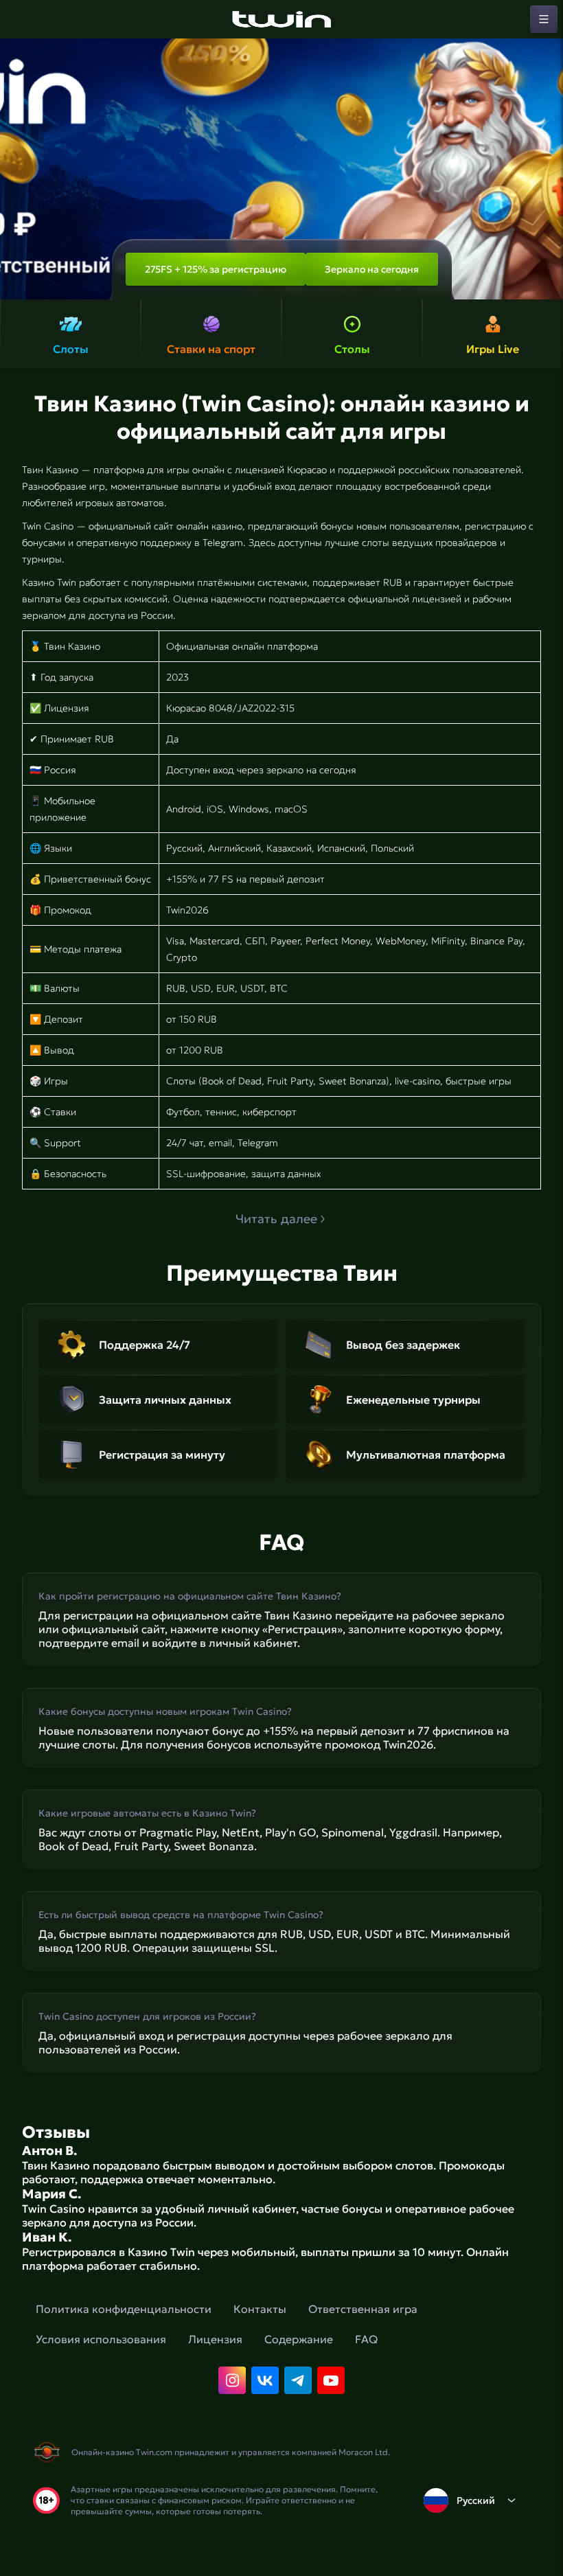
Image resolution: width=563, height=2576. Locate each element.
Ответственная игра (363, 2309)
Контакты (260, 2309)
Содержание (299, 2339)
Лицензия (215, 2339)
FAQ (366, 2339)
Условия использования (101, 2339)
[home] (281, 19)
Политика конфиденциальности (124, 2309)
